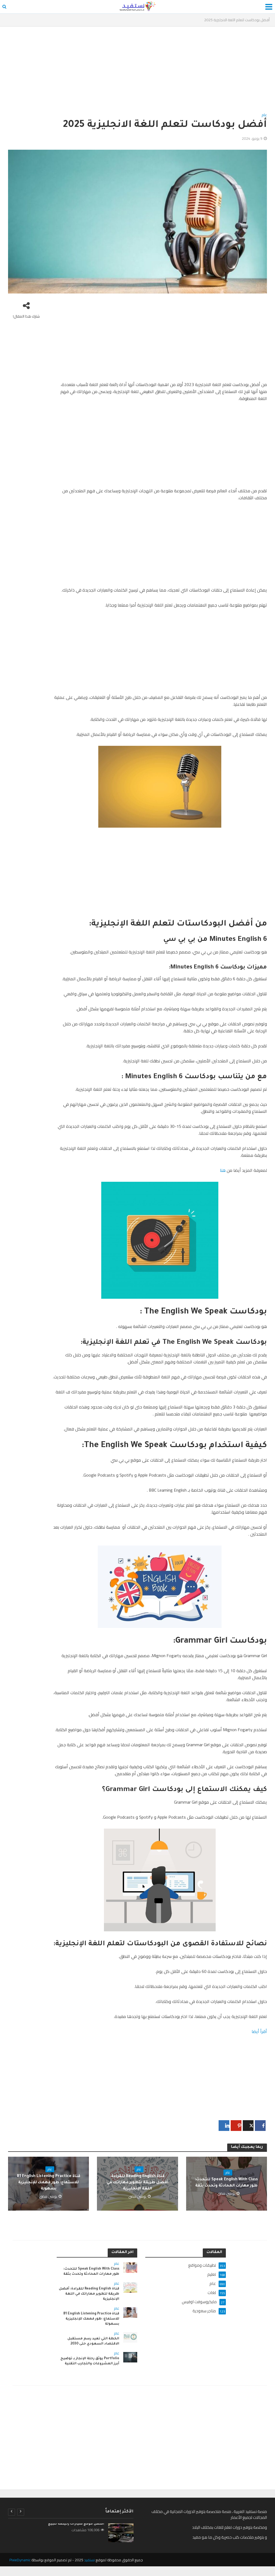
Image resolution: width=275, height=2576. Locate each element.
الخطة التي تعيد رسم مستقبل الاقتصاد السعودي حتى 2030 (93, 2341)
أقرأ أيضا (259, 2031)
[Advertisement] (137, 72)
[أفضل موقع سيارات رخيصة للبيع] (121, 2533)
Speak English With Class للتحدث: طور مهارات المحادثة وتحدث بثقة (226, 2183)
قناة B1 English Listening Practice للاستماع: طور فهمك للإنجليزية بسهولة (49, 2183)
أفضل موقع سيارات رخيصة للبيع (76, 2524)
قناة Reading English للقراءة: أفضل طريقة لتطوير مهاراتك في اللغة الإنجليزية (137, 2183)
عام (264, 115)
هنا (223, 1170)
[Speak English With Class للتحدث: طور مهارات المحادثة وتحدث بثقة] (130, 2267)
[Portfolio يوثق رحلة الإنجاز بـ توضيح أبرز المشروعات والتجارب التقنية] (130, 2357)
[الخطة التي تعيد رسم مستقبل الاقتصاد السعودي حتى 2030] (130, 2337)
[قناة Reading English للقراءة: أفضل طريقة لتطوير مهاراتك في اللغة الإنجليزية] (130, 2287)
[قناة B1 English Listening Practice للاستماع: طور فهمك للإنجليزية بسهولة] (130, 2312)
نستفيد (89, 2560)
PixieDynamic (20, 2560)
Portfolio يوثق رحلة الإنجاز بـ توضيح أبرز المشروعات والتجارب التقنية (90, 2361)
